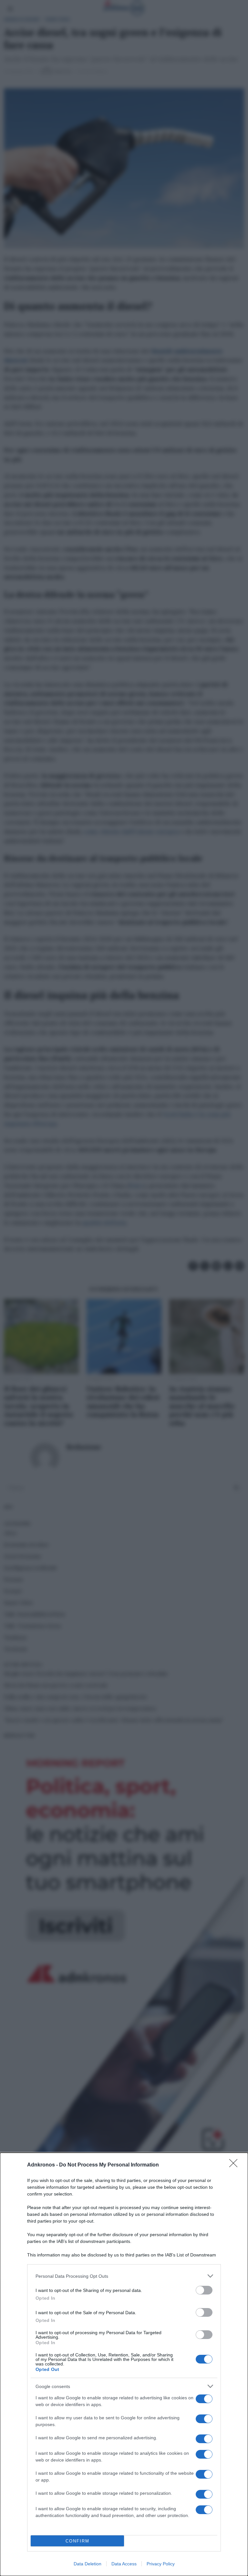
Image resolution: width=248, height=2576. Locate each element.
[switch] (204, 2290)
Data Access (124, 2564)
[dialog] (124, 2364)
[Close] (235, 2165)
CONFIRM (77, 2541)
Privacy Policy (161, 2564)
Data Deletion (88, 2564)
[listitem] (124, 2276)
